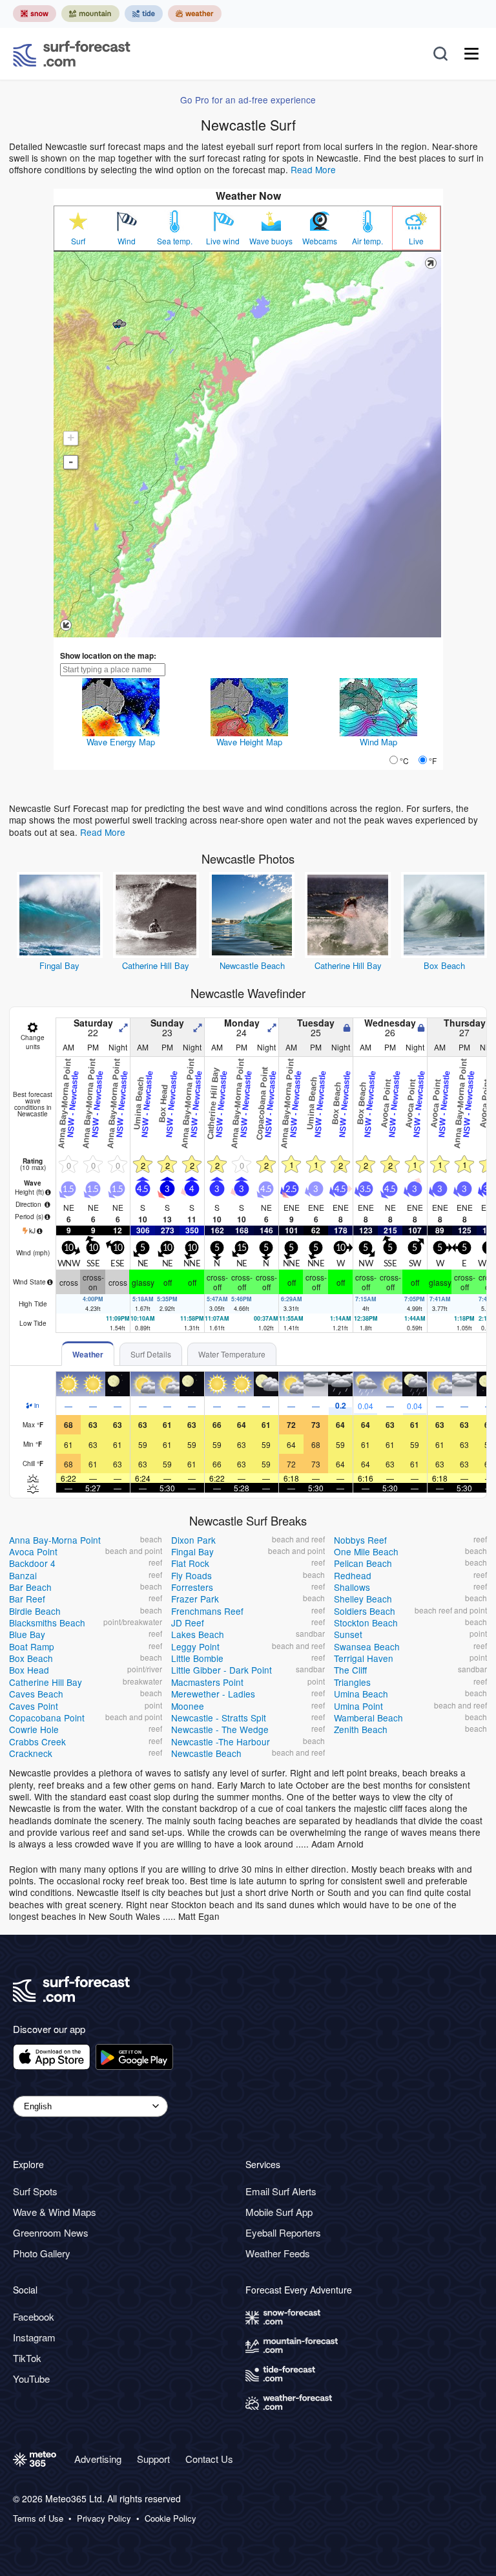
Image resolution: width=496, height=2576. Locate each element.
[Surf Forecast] (72, 54)
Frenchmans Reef (207, 1611)
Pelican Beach (363, 1563)
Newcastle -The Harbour (221, 1741)
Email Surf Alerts (281, 2191)
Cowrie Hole (34, 1729)
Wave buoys (271, 241)
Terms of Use (38, 2518)
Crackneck (31, 1753)
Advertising (98, 2459)
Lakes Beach (198, 1634)
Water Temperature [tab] (232, 1354)
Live (416, 241)
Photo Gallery (42, 2253)
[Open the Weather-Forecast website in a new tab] (195, 14)
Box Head (29, 1670)
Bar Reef (27, 1599)
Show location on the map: (108, 655)
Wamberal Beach (368, 1718)
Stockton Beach (366, 1623)
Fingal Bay (59, 965)
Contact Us (209, 2459)
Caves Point (34, 1706)
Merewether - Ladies (213, 1694)
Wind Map (378, 742)
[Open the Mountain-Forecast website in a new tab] (90, 14)
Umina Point (358, 1706)
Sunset (348, 1634)
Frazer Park (195, 1599)
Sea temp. (175, 241)
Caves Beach (36, 1694)
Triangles (352, 1682)
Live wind (223, 241)
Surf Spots (35, 2191)
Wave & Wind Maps (55, 2212)
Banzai (23, 1575)
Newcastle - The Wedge (220, 1729)
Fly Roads (191, 1575)
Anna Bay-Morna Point (55, 1540)
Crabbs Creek (37, 1741)
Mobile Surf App (279, 2212)
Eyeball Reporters (283, 2232)
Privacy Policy (104, 2518)
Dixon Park (193, 1540)
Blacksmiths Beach (47, 1623)
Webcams (320, 241)
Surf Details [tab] (151, 1354)
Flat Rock (190, 1563)
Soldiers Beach (365, 1611)
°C (404, 761)
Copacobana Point (47, 1718)
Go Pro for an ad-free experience (248, 100)
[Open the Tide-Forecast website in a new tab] (144, 14)
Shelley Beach (363, 1599)
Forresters (192, 1587)
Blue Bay (27, 1634)
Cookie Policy (170, 2518)
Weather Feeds (278, 2253)
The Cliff (350, 1670)
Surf (78, 241)
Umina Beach (361, 1694)
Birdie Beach (35, 1611)
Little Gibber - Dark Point (222, 1670)
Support (153, 2459)
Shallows (352, 1587)
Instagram (34, 2337)
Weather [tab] (88, 1354)
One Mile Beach (366, 1551)
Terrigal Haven (364, 1658)
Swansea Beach (367, 1646)
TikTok (27, 2358)
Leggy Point (195, 1646)
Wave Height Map (249, 742)
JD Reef (188, 1623)
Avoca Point (33, 1551)
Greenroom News (51, 2232)
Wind (127, 241)
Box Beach (444, 965)
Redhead (353, 1575)
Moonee (188, 1706)
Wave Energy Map (121, 742)
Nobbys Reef (360, 1540)
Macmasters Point (207, 1682)
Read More (313, 169)
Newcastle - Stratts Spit (219, 1718)
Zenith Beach (361, 1729)
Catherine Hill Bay (156, 965)
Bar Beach (30, 1587)
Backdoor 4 (32, 1563)
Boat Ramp (32, 1646)
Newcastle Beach (252, 965)
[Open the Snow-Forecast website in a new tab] (35, 14)
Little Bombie (197, 1658)
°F (433, 761)
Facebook (34, 2316)
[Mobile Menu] (471, 54)
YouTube (31, 2379)
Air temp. (367, 241)
